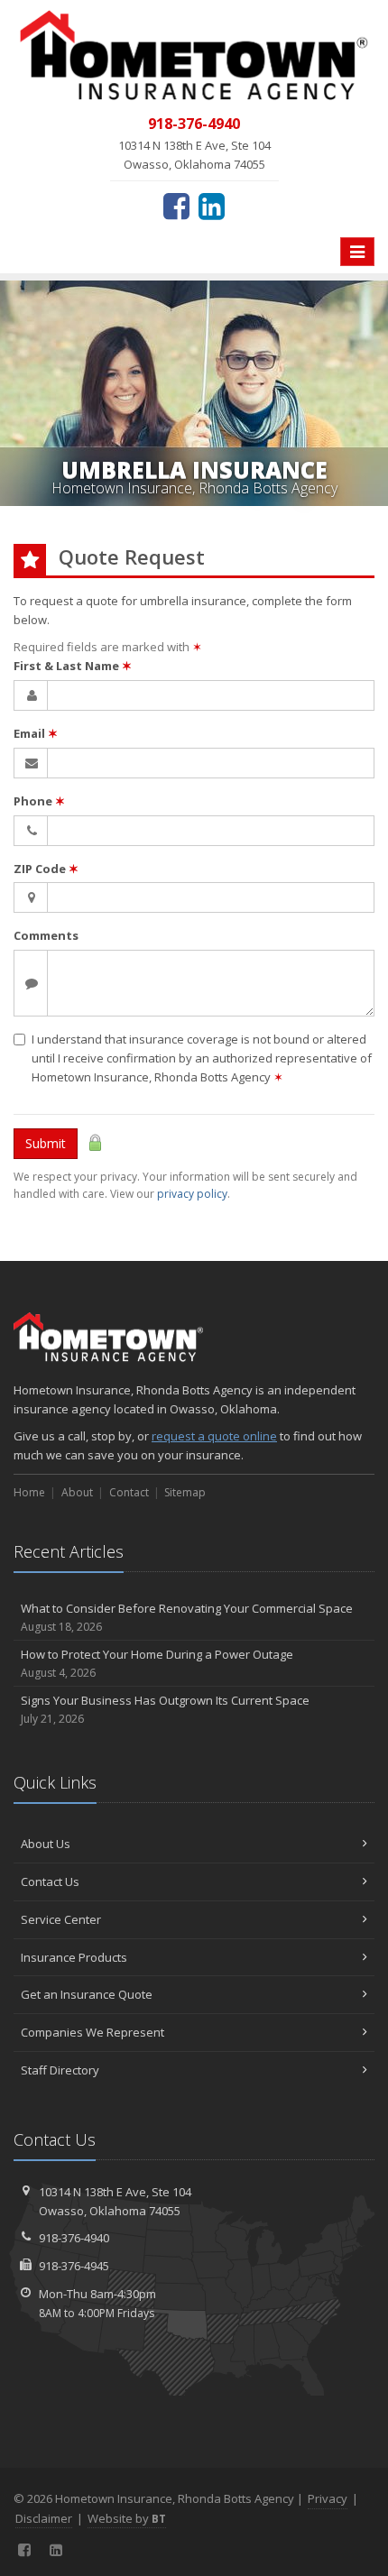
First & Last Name (73, 666)
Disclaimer (44, 2518)
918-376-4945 (74, 2266)
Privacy (328, 2498)
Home (29, 1492)
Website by (127, 2518)
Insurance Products (74, 1957)
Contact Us (50, 1881)
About (77, 1492)
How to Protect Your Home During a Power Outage (157, 1663)
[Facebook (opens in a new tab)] (176, 206)
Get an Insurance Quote (87, 1994)
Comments (46, 935)
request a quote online (214, 1436)
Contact (129, 1492)
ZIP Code (46, 869)
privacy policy (192, 1194)
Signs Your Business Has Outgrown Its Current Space (165, 1709)
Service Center (61, 1919)
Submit (46, 1143)
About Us (46, 1844)
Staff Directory (60, 2070)
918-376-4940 (74, 2238)
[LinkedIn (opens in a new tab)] (212, 206)
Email (36, 733)
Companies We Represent (92, 2032)
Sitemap (185, 1492)
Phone (39, 801)
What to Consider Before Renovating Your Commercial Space (187, 1617)
